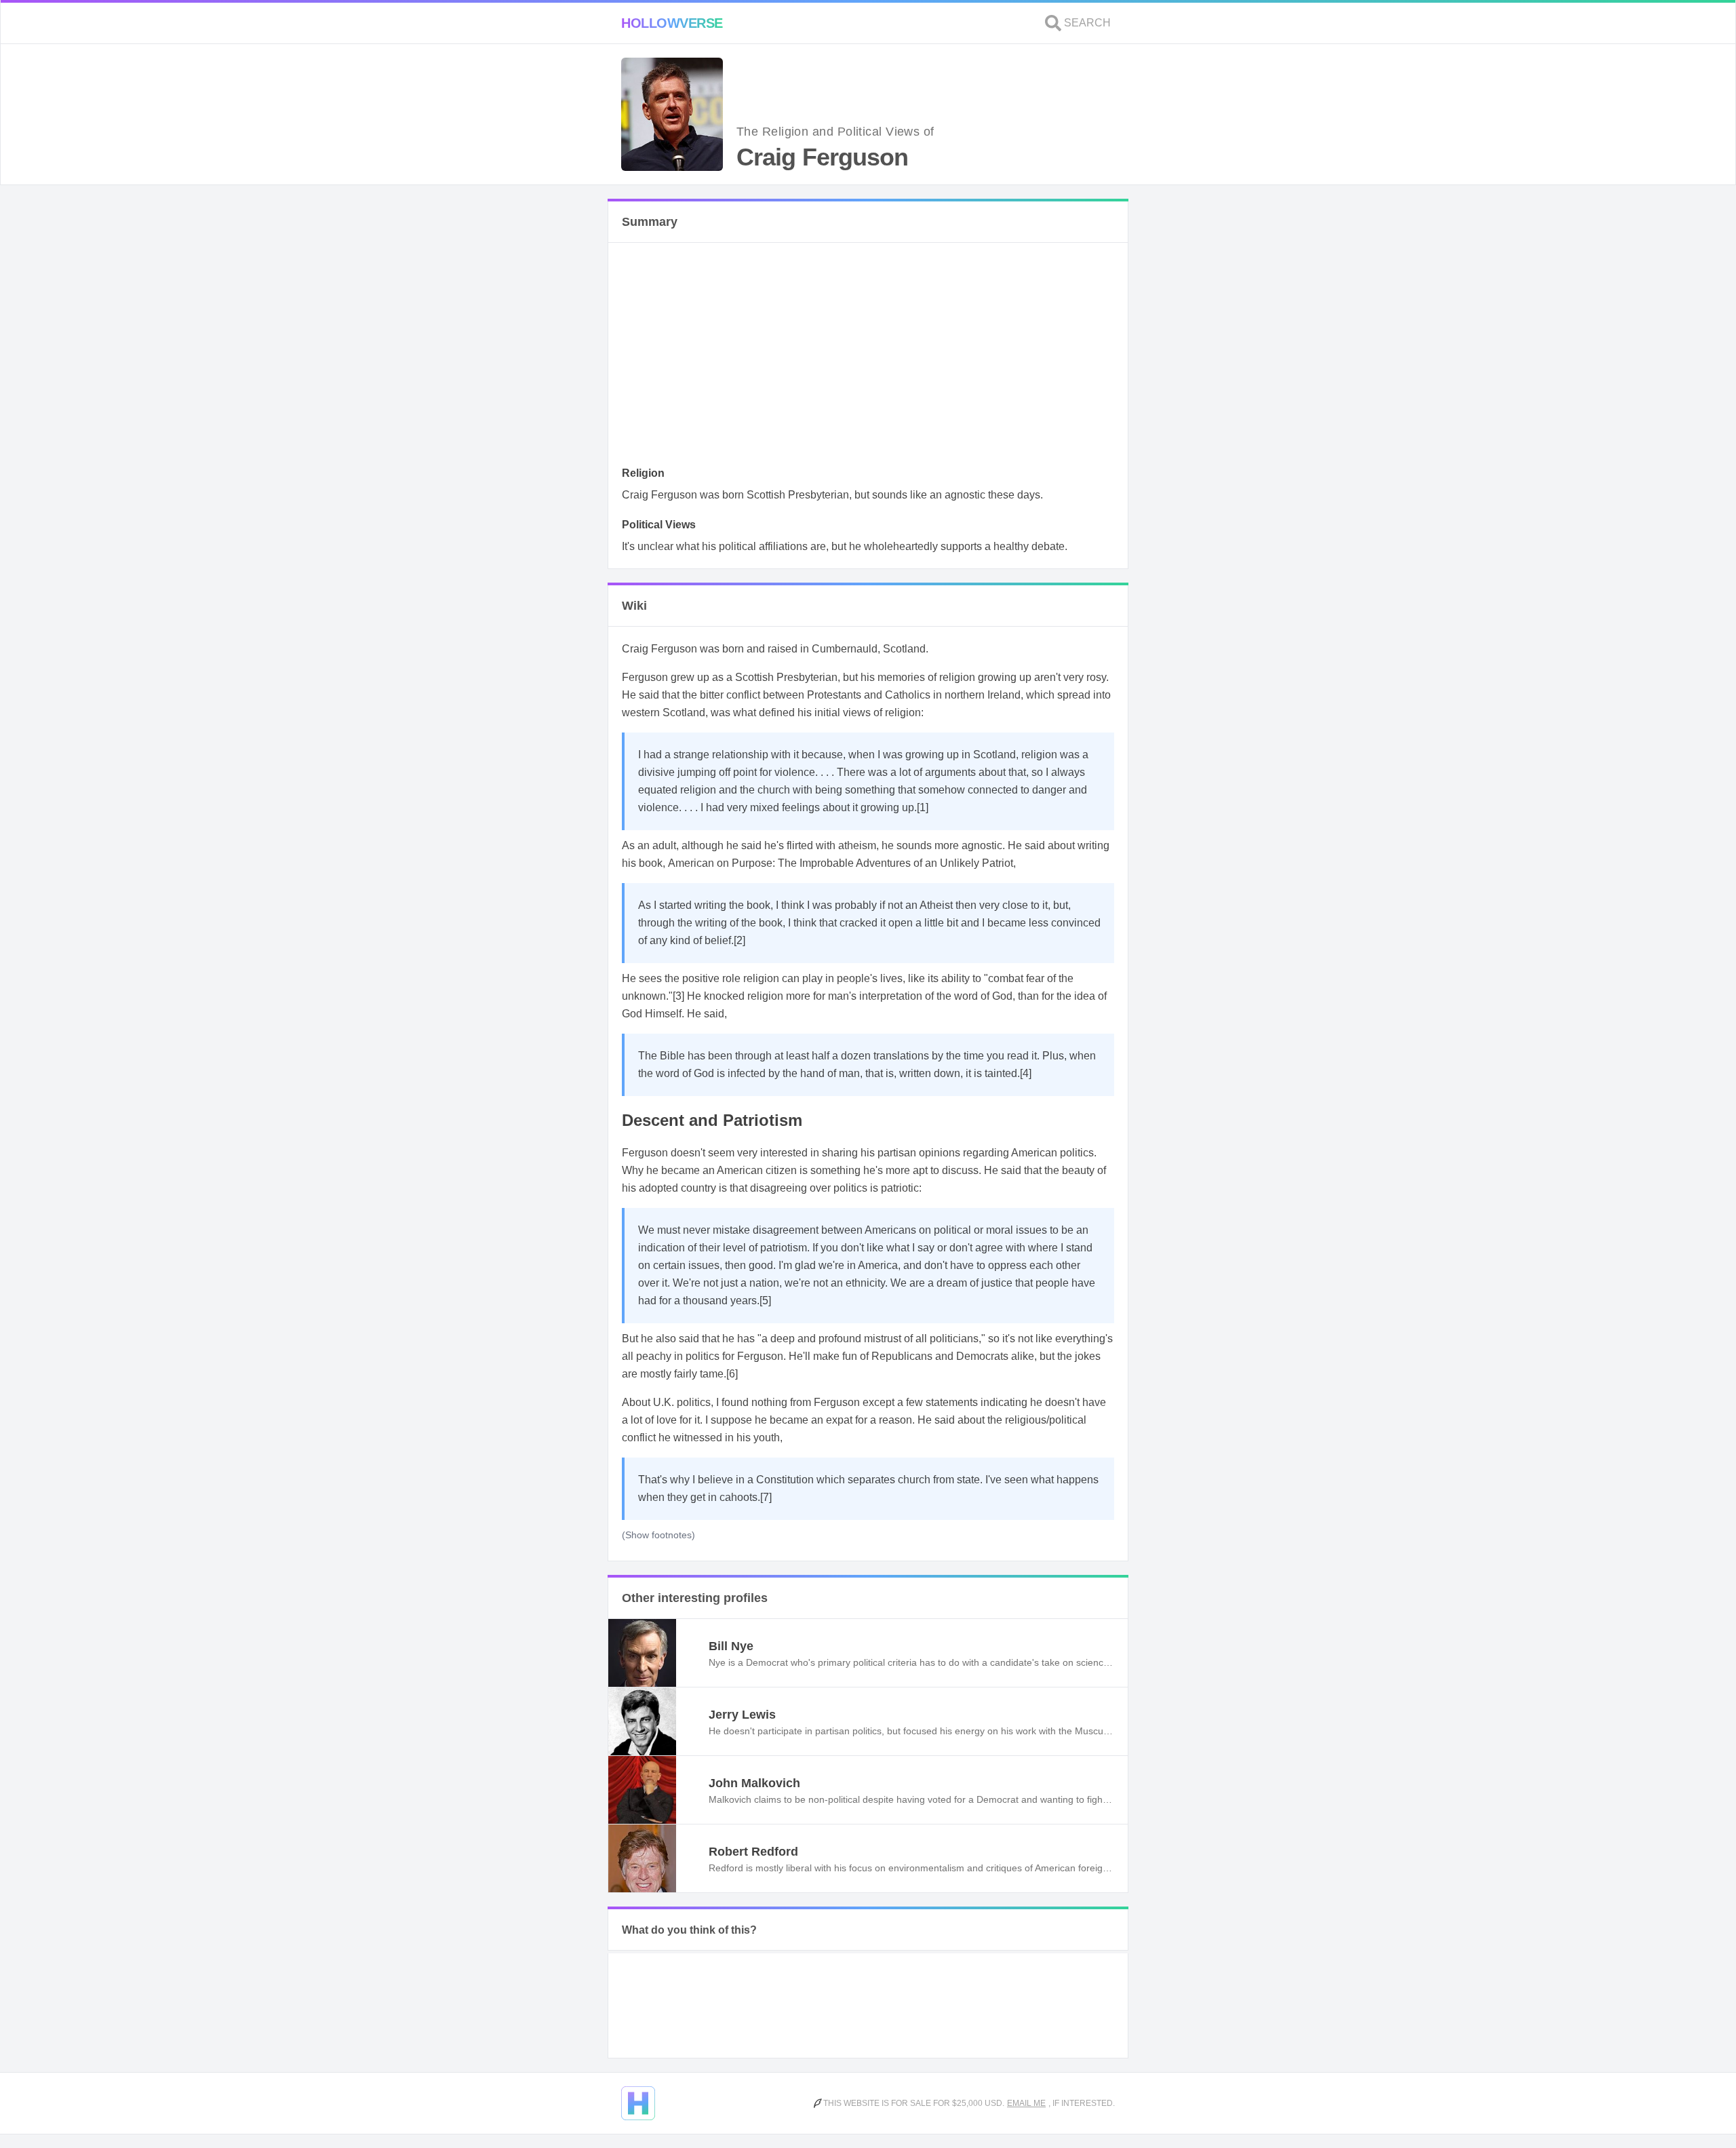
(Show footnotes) (658, 1535)
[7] (766, 1497)
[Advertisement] (868, 358)
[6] (732, 1374)
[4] (1026, 1073)
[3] (678, 996)
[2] (739, 940)
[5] (765, 1301)
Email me (1026, 2103)
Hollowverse (672, 23)
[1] (923, 807)
